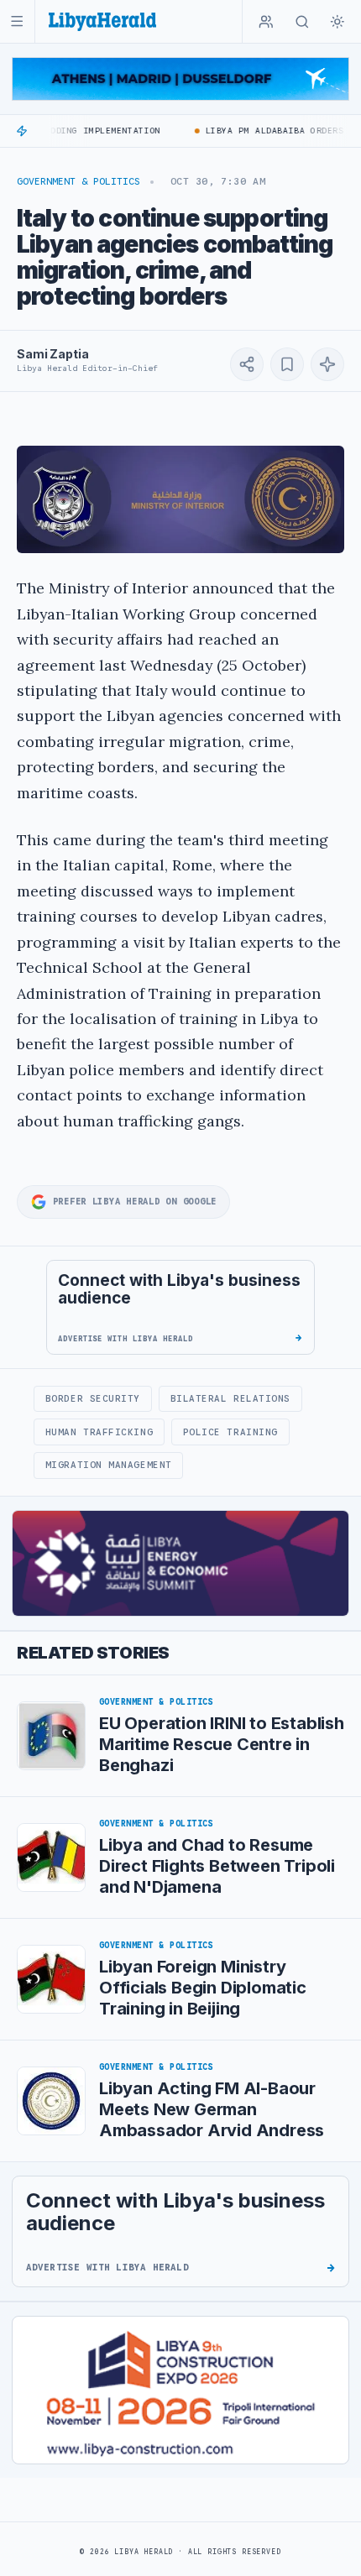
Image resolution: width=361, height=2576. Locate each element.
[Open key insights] (327, 364)
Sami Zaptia (52, 354)
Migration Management (109, 1465)
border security (93, 1398)
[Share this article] (247, 364)
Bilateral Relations (230, 1398)
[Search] (302, 22)
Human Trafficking (99, 1432)
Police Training (230, 1432)
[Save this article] (287, 364)
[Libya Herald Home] (102, 21)
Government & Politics (78, 181)
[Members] (266, 22)
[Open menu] (17, 21)
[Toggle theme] (337, 22)
